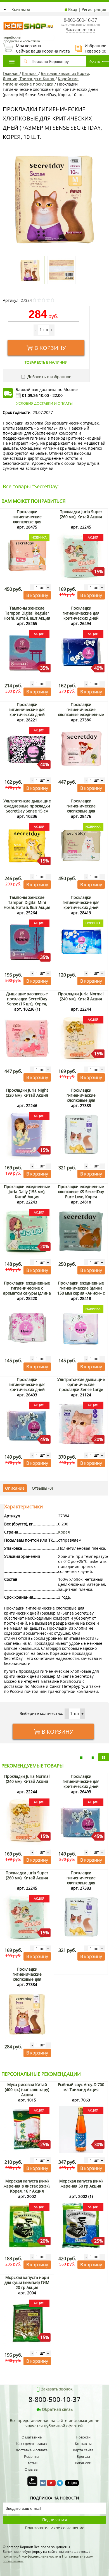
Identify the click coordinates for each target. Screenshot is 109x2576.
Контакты (21, 9)
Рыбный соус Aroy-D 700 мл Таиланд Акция (81, 2087)
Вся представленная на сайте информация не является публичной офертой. (54, 2423)
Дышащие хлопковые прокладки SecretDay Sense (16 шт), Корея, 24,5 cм (27, 1001)
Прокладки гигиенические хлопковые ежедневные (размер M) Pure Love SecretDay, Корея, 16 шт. (81, 714)
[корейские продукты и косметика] (6, 18)
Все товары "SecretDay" (31, 486)
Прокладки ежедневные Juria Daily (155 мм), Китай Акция (27, 1192)
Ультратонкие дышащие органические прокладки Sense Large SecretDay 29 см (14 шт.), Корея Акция (81, 1389)
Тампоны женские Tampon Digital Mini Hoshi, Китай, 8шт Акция (27, 902)
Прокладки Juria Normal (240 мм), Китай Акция (81, 996)
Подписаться (55, 2520)
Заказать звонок (80, 29)
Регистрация (94, 9)
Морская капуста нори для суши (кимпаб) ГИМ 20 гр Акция (27, 2282)
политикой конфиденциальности (31, 2556)
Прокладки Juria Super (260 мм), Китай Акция (81, 514)
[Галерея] (92, 1757)
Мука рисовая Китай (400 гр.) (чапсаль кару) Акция (27, 2090)
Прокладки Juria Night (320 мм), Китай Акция (27, 1093)
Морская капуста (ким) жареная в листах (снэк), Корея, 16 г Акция (27, 2186)
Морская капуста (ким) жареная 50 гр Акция (81, 2183)
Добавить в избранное (49, 377)
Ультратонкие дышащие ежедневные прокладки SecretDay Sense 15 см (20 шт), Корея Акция (27, 808)
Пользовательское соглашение (55, 2528)
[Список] (81, 1757)
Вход (73, 9)
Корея (64, 1532)
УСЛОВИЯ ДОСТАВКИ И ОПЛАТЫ (44, 403)
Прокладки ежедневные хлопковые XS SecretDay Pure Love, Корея (81, 1192)
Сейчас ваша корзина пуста (36, 48)
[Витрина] (104, 1757)
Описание (15, 1488)
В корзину (50, 348)
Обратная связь (57, 2409)
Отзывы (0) (42, 1488)
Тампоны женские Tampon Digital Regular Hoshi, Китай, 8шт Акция (27, 613)
